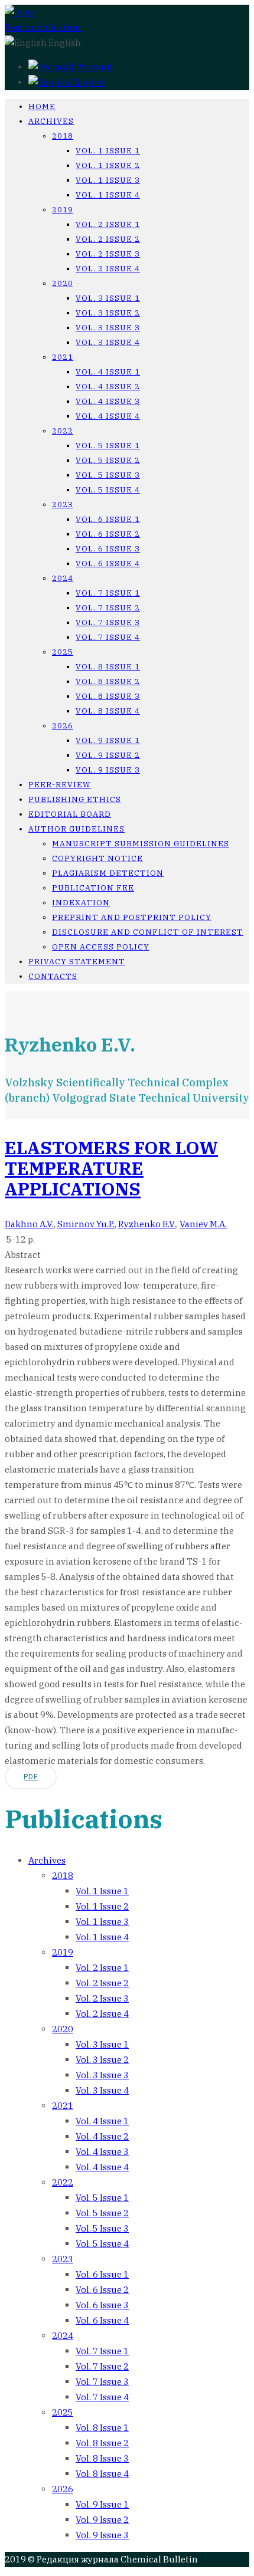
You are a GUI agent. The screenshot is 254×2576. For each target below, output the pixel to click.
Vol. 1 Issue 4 (108, 195)
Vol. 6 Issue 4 (108, 563)
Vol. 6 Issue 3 (108, 549)
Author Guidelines (76, 829)
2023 (63, 505)
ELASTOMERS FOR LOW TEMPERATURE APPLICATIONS (111, 1168)
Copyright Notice (97, 858)
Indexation (81, 903)
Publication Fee (93, 888)
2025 (63, 652)
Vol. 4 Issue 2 (108, 387)
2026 (63, 726)
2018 (63, 136)
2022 (63, 431)
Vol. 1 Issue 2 (108, 165)
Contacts (53, 976)
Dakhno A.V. (29, 1224)
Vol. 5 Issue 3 (108, 475)
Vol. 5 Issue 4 (108, 490)
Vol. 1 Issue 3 (108, 180)
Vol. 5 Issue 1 (108, 446)
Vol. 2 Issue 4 (108, 269)
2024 (63, 578)
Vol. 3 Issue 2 (108, 313)
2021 (63, 357)
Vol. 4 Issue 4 (108, 416)
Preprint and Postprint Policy (132, 917)
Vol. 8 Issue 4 (108, 711)
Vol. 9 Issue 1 (108, 740)
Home (42, 106)
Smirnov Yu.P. (86, 1224)
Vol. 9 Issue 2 (108, 755)
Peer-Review (60, 785)
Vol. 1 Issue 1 (108, 151)
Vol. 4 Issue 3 (108, 401)
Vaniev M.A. (203, 1224)
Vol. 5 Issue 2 (108, 460)
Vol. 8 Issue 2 (108, 681)
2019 (63, 210)
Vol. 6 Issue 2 (108, 534)
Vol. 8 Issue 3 (108, 696)
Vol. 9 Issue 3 (108, 770)
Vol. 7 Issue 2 (108, 608)
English (87, 82)
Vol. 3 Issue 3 (108, 328)
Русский (94, 67)
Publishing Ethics (75, 799)
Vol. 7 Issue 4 (108, 637)
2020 (63, 283)
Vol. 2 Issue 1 (108, 224)
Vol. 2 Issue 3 (108, 254)
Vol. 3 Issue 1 (108, 298)
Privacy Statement (77, 962)
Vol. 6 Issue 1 (108, 519)
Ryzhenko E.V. (147, 1224)
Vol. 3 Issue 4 (108, 342)
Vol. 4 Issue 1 (108, 372)
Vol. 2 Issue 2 (108, 239)
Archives (51, 121)
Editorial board (70, 814)
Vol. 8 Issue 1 (108, 667)
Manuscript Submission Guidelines (141, 844)
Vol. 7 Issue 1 (108, 593)
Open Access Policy (101, 947)
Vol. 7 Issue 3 (108, 622)
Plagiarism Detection (108, 873)
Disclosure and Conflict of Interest (148, 932)
